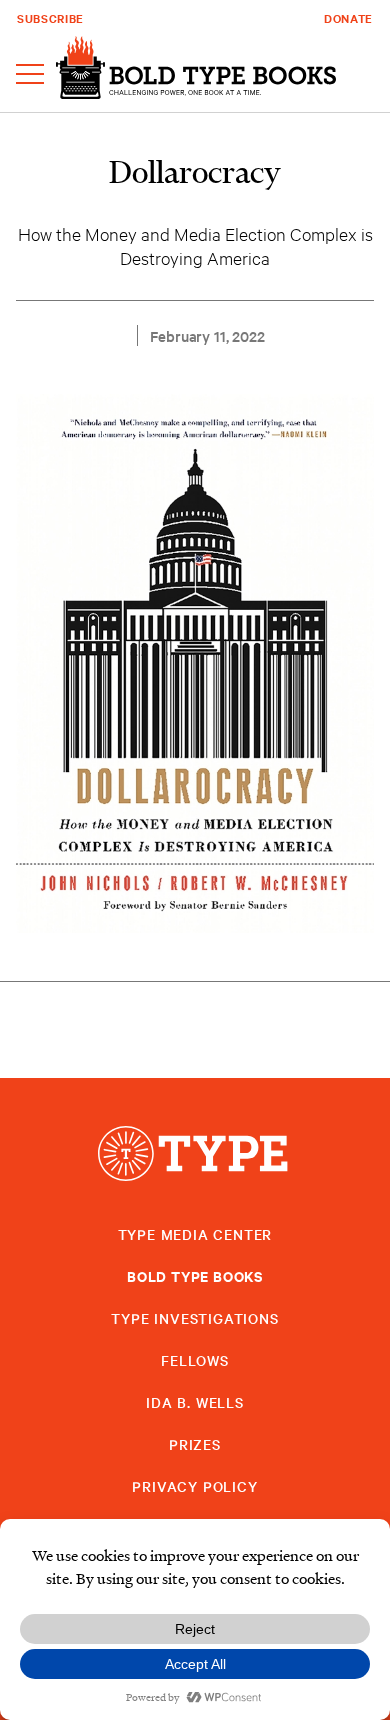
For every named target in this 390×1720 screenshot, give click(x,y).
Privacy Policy (194, 1486)
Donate (348, 18)
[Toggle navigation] (30, 75)
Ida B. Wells (195, 1402)
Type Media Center (195, 1234)
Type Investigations (194, 1318)
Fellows (195, 1360)
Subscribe (50, 18)
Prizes (195, 1444)
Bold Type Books (195, 1275)
